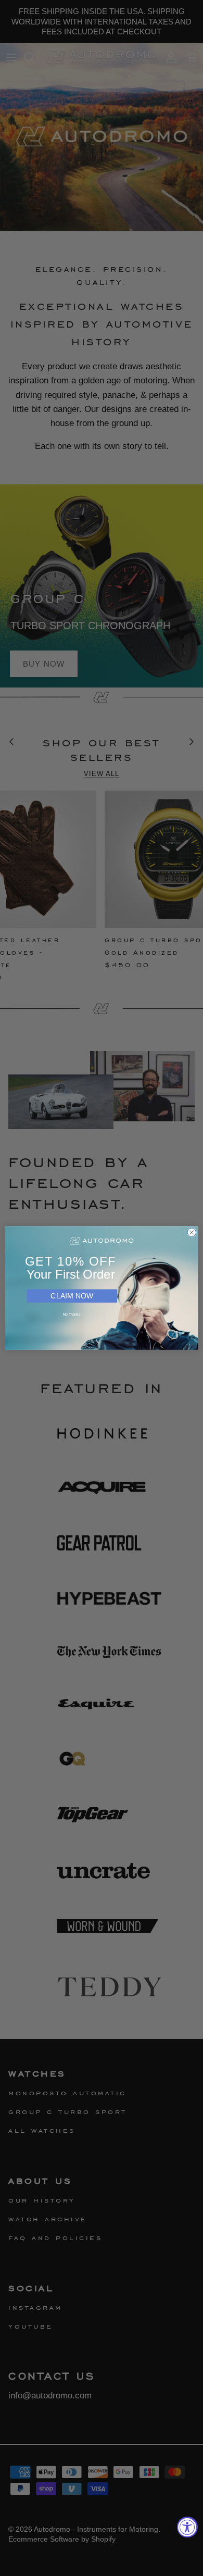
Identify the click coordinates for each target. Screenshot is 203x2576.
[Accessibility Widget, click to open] (187, 2527)
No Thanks (72, 1315)
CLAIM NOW (72, 1296)
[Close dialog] (192, 1233)
